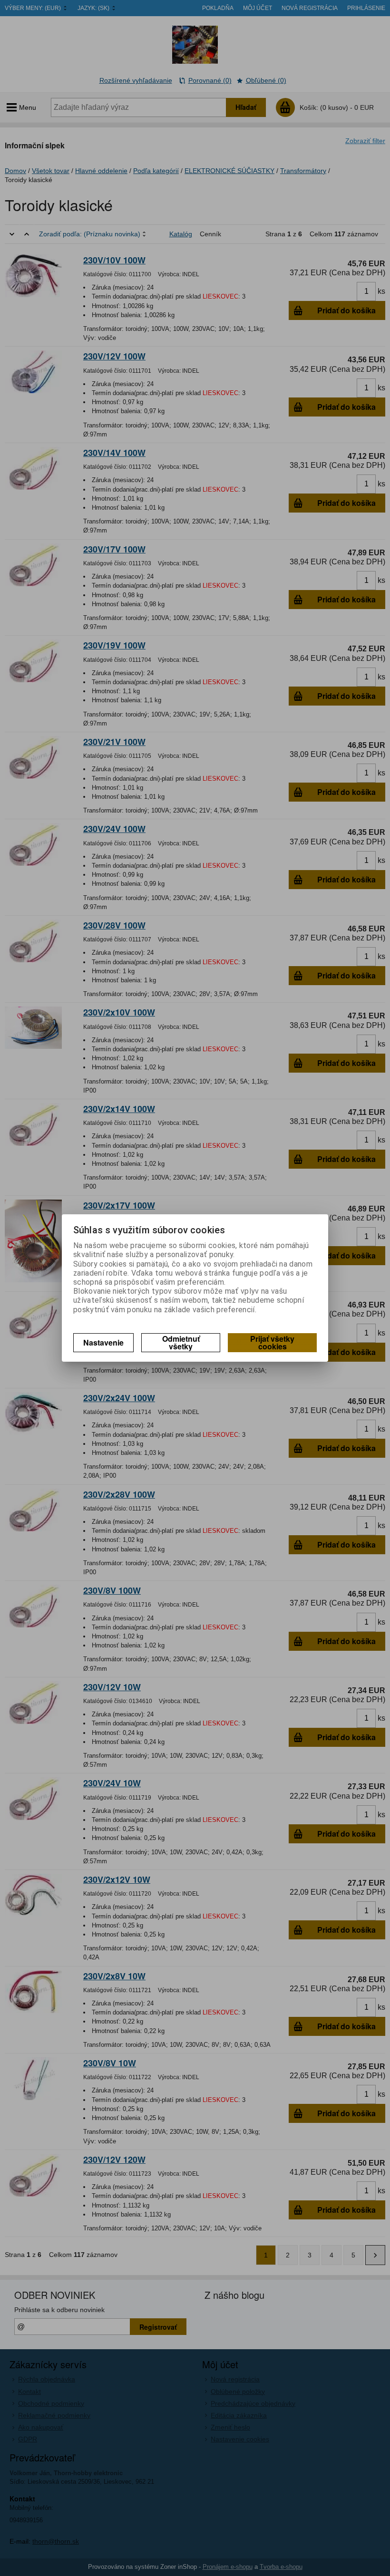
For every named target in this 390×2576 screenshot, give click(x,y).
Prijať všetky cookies (272, 1342)
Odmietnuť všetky (181, 1342)
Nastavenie (103, 1342)
